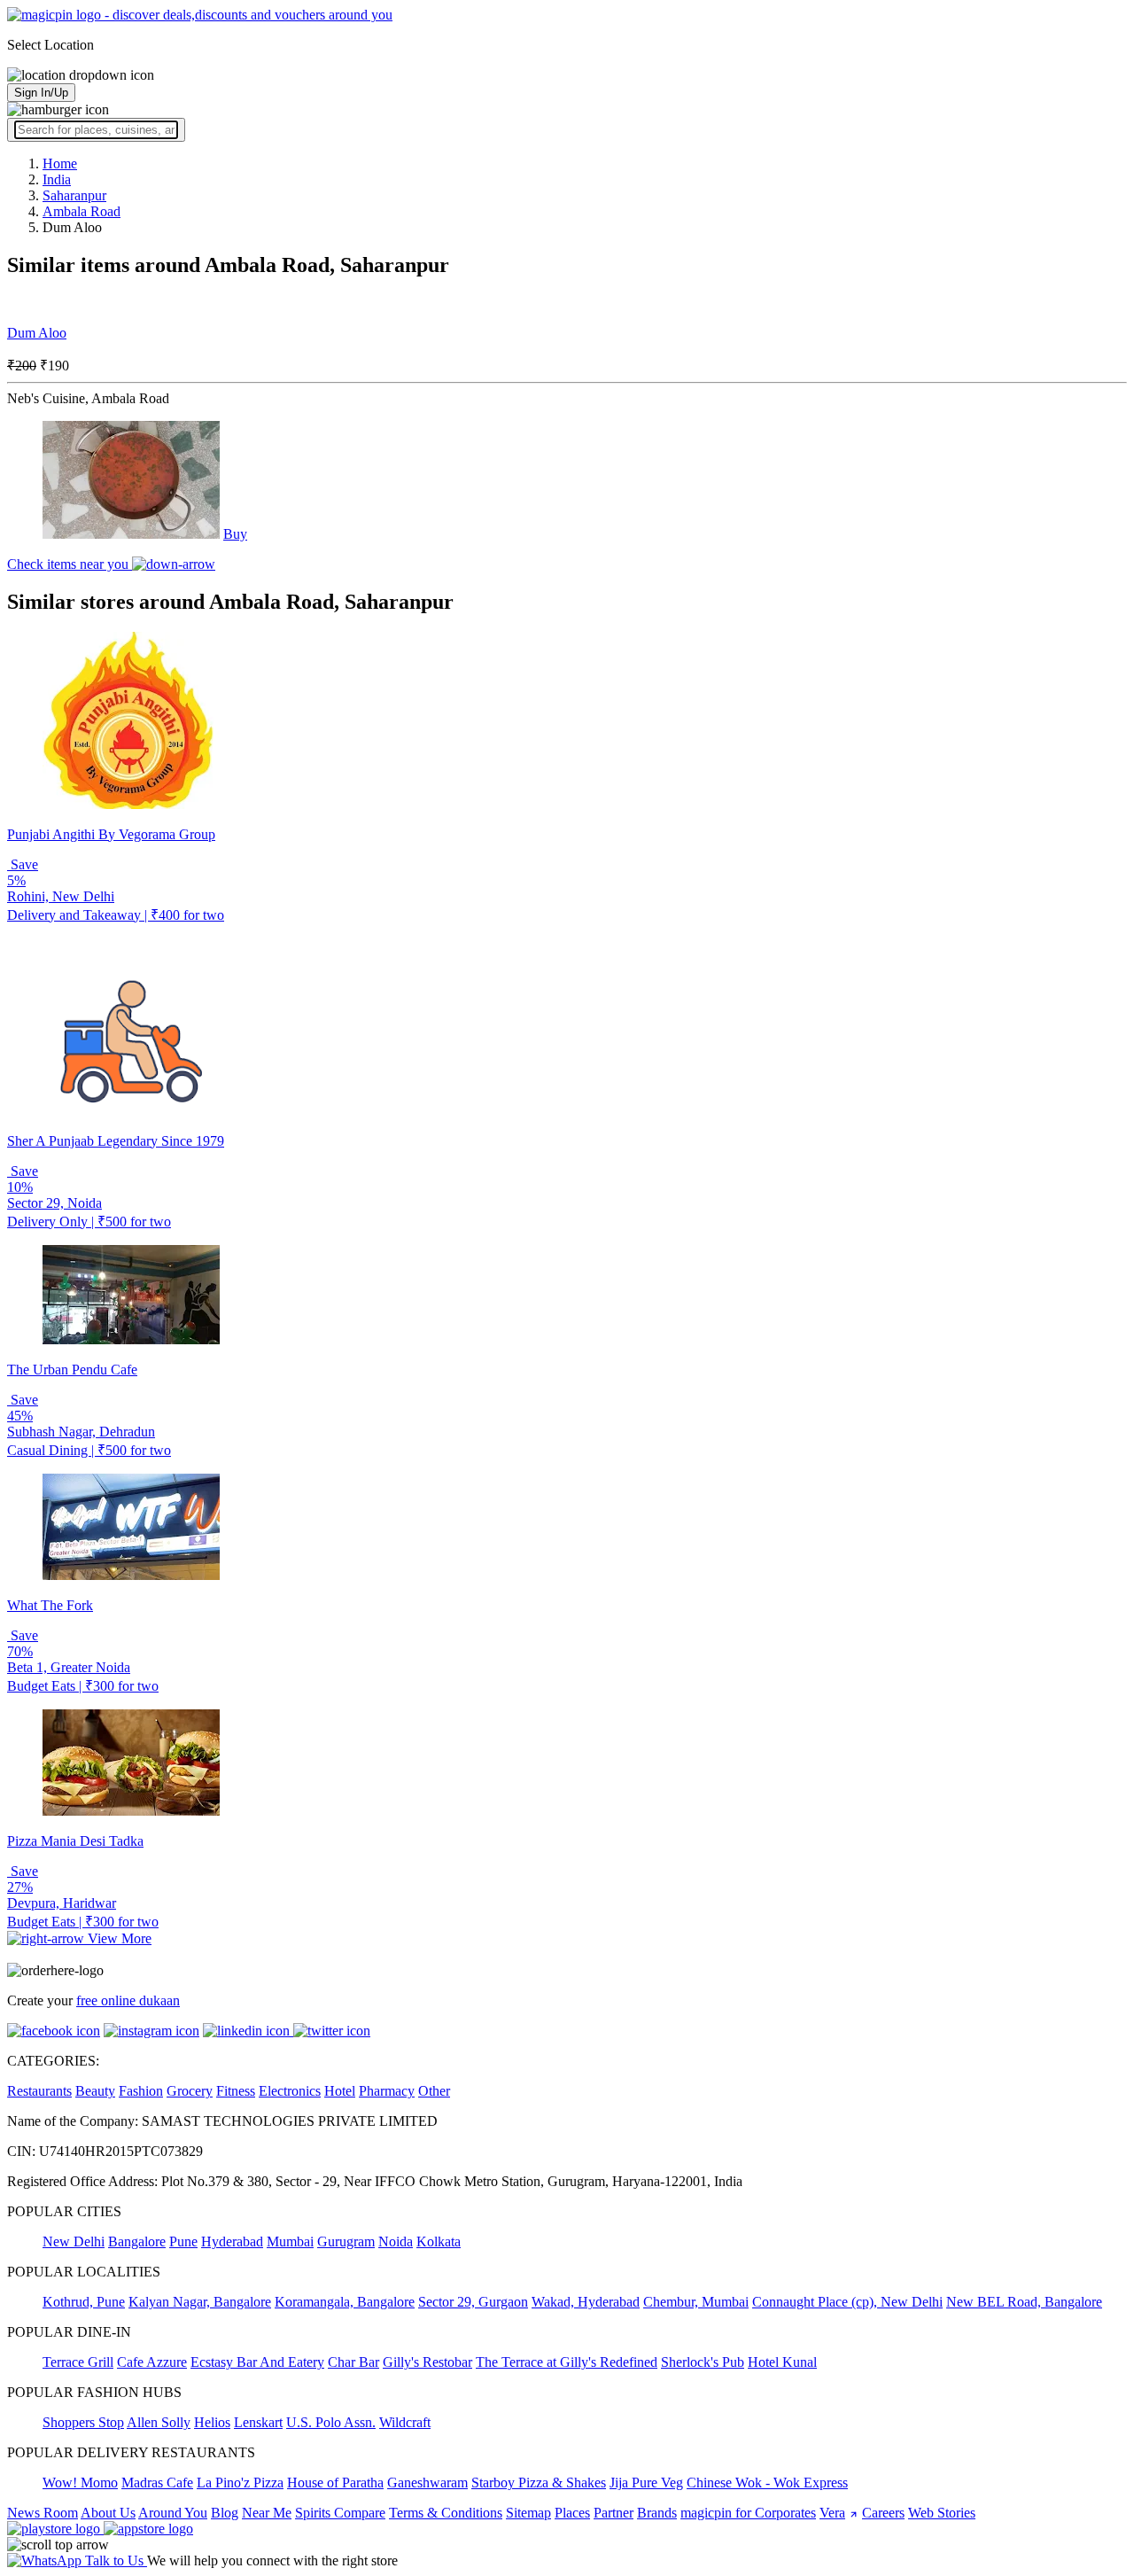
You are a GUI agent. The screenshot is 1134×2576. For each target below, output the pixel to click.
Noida (396, 2241)
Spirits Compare (340, 2513)
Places (572, 2513)
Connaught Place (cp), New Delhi (847, 2302)
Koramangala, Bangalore (345, 2302)
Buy (235, 534)
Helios (212, 2422)
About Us (108, 2513)
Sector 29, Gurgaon (473, 2302)
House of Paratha (335, 2483)
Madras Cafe (157, 2483)
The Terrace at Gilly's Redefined (567, 2362)
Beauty (95, 2091)
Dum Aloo (37, 333)
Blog (225, 2513)
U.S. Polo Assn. (331, 2422)
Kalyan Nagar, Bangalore (200, 2302)
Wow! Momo (80, 2483)
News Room (43, 2513)
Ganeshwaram (427, 2483)
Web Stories (942, 2513)
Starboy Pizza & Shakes (539, 2483)
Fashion (141, 2091)
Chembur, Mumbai (696, 2302)
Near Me (267, 2513)
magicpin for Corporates (748, 2513)
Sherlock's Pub (703, 2362)
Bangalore (137, 2241)
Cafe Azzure (152, 2362)
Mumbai (290, 2241)
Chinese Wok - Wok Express (767, 2483)
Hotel (340, 2091)
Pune (183, 2241)
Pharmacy (387, 2091)
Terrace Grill (78, 2362)
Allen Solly (159, 2422)
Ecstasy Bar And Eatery (257, 2362)
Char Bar (353, 2362)
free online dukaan (128, 2000)
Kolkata (439, 2241)
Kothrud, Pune (84, 2302)
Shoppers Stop (83, 2422)
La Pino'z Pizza (240, 2483)
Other (434, 2091)
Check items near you (70, 564)
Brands (657, 2513)
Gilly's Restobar (427, 2362)
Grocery (190, 2091)
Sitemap (528, 2513)
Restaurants (39, 2091)
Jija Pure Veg (646, 2483)
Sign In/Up (41, 93)
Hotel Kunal (782, 2362)
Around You (173, 2513)
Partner (614, 2513)
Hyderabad (232, 2241)
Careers (883, 2513)
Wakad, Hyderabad (586, 2302)
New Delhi (74, 2241)
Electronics (290, 2091)
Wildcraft (405, 2422)
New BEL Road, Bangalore (1024, 2302)
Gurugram (346, 2241)
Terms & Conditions (446, 2513)
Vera (832, 2513)
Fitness (236, 2091)
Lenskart (258, 2422)
